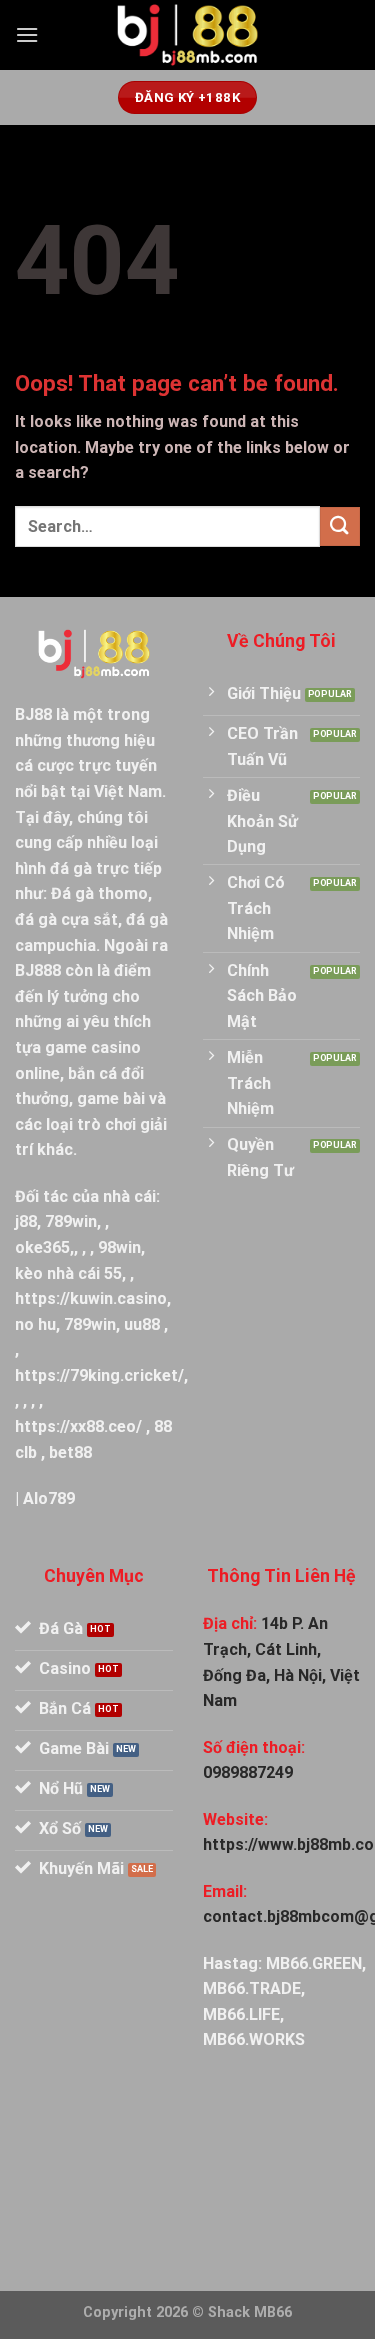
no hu (35, 1324)
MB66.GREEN (314, 1963)
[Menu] (27, 34)
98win (119, 1247)
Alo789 (49, 1498)
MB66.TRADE (252, 1988)
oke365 (42, 1247)
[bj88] (188, 35)
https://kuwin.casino (91, 1298)
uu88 (142, 1324)
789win (71, 1221)
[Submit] (340, 526)
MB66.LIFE (241, 2014)
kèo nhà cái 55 (68, 1273)
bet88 (70, 1452)
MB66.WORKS (254, 2039)
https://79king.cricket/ (99, 1375)
